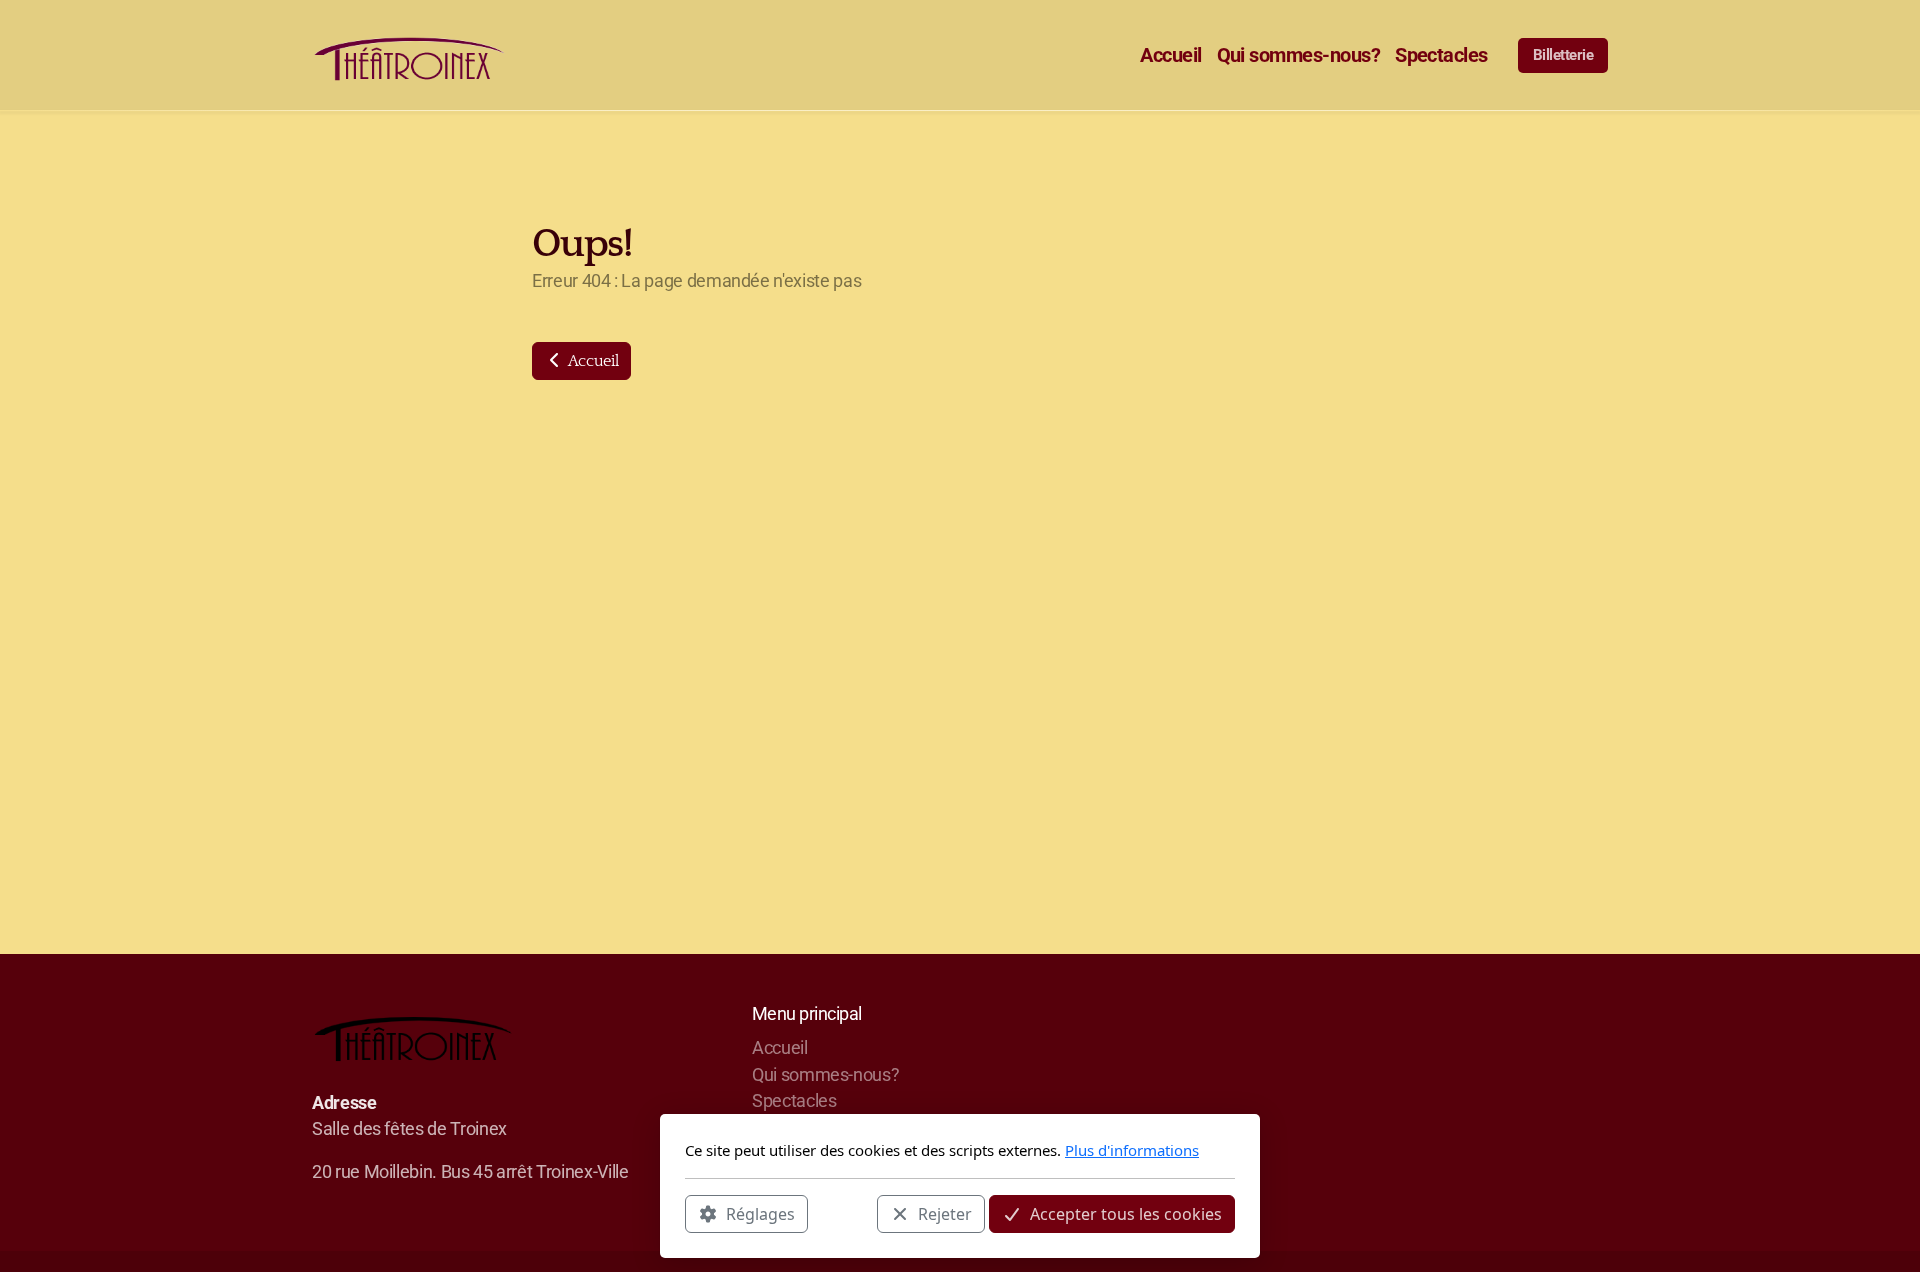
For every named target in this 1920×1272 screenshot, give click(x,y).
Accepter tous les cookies (1126, 1213)
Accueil (591, 361)
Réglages (760, 1213)
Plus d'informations (1132, 1150)
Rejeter (945, 1213)
